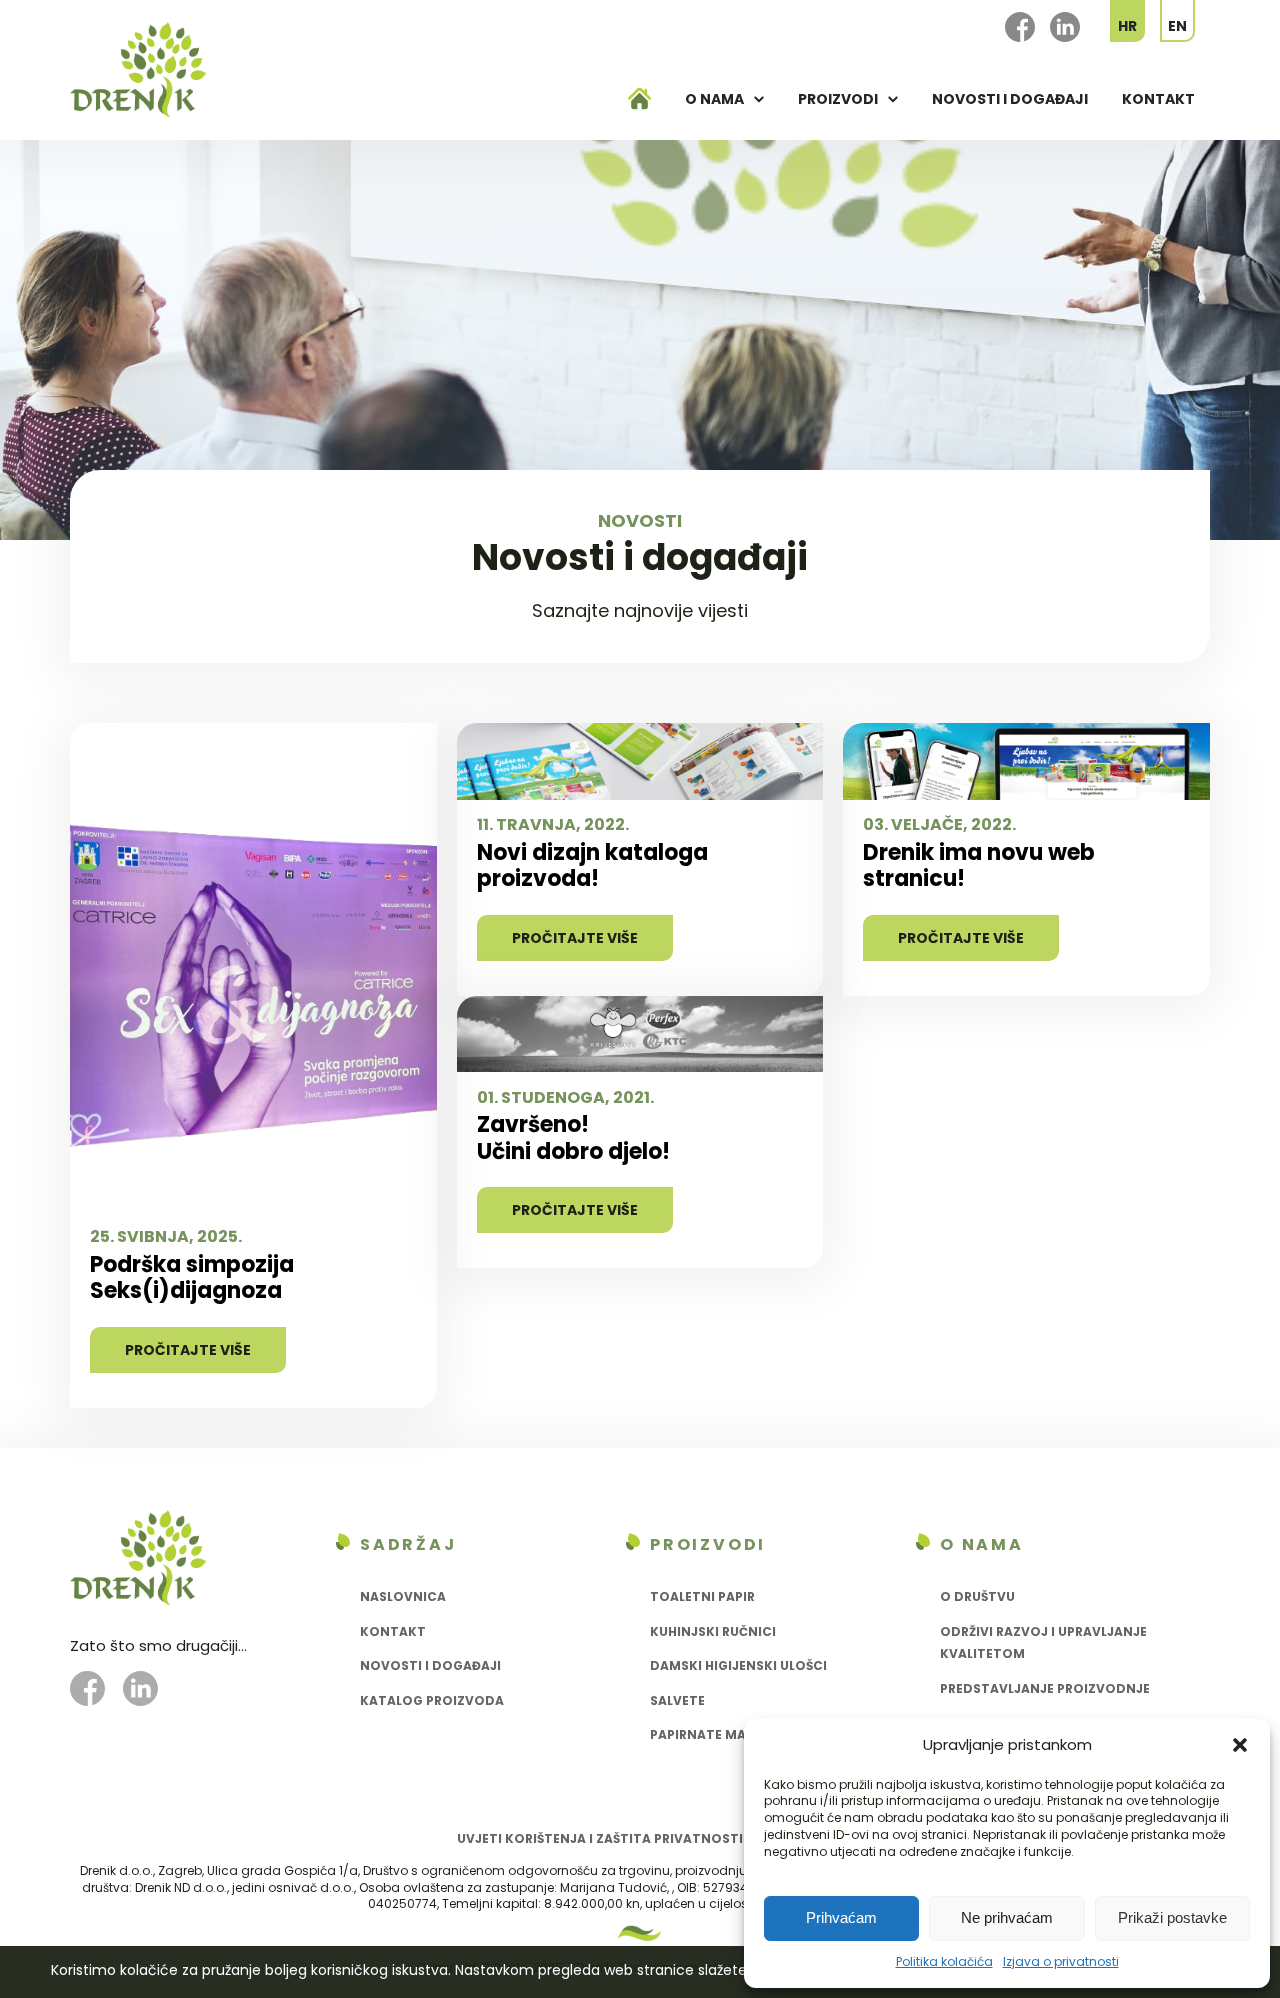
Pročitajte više (188, 1350)
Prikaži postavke (1172, 1917)
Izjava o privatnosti (1061, 1961)
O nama (714, 99)
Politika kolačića (944, 1961)
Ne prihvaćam (1007, 1917)
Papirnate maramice (723, 1734)
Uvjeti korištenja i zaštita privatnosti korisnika (637, 1838)
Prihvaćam (841, 1917)
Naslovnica (403, 1596)
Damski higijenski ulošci (738, 1665)
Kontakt (1158, 99)
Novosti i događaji (1010, 99)
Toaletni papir (702, 1596)
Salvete (677, 1700)
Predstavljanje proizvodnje (1045, 1688)
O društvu (977, 1596)
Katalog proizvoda (432, 1700)
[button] (1240, 1745)
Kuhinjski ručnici (713, 1631)
